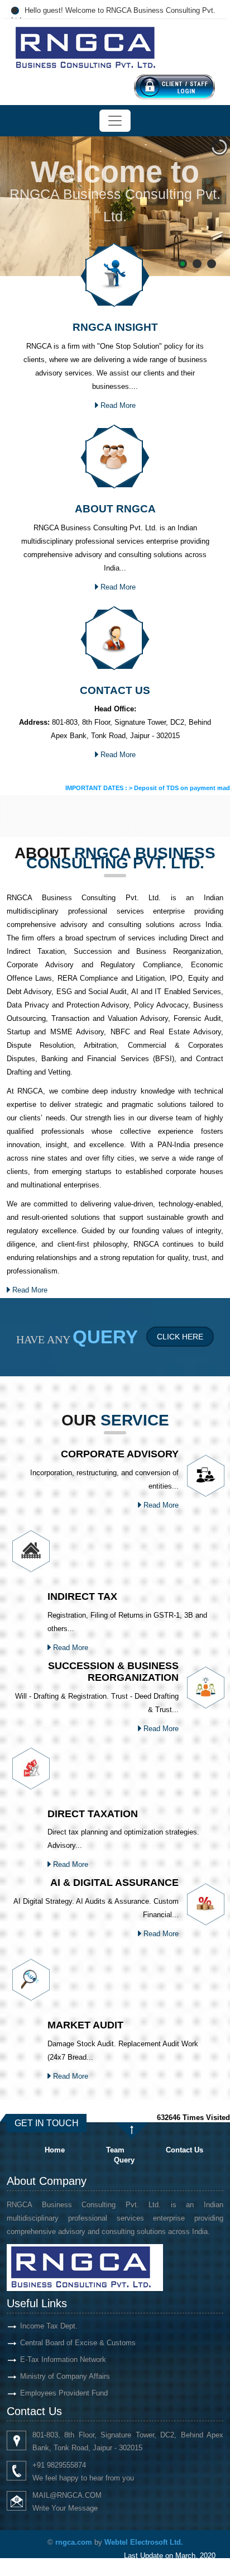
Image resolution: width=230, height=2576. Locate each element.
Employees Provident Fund (64, 2393)
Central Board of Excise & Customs (78, 2343)
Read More (117, 405)
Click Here (180, 1337)
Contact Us (185, 2150)
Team (115, 2150)
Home (55, 2150)
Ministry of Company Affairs (65, 2376)
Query (124, 2160)
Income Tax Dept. (49, 2326)
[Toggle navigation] (115, 121)
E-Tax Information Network (63, 2359)
